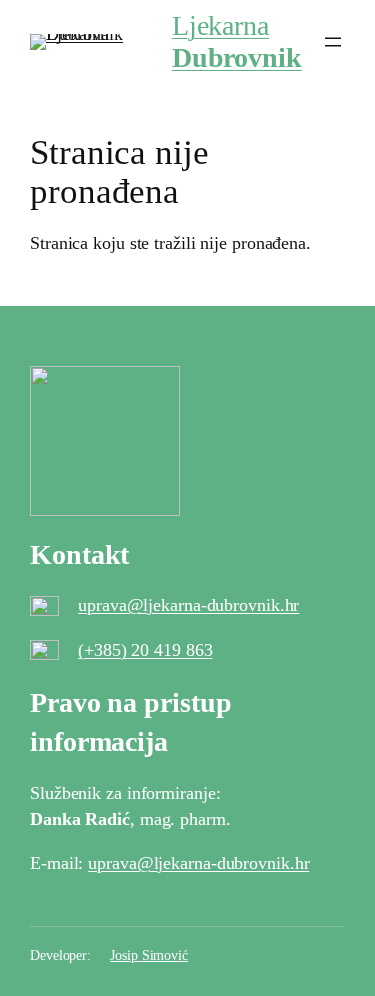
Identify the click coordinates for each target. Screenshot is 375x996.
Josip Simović (149, 955)
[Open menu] (333, 42)
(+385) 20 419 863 (145, 650)
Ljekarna (237, 41)
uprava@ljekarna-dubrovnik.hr (188, 605)
